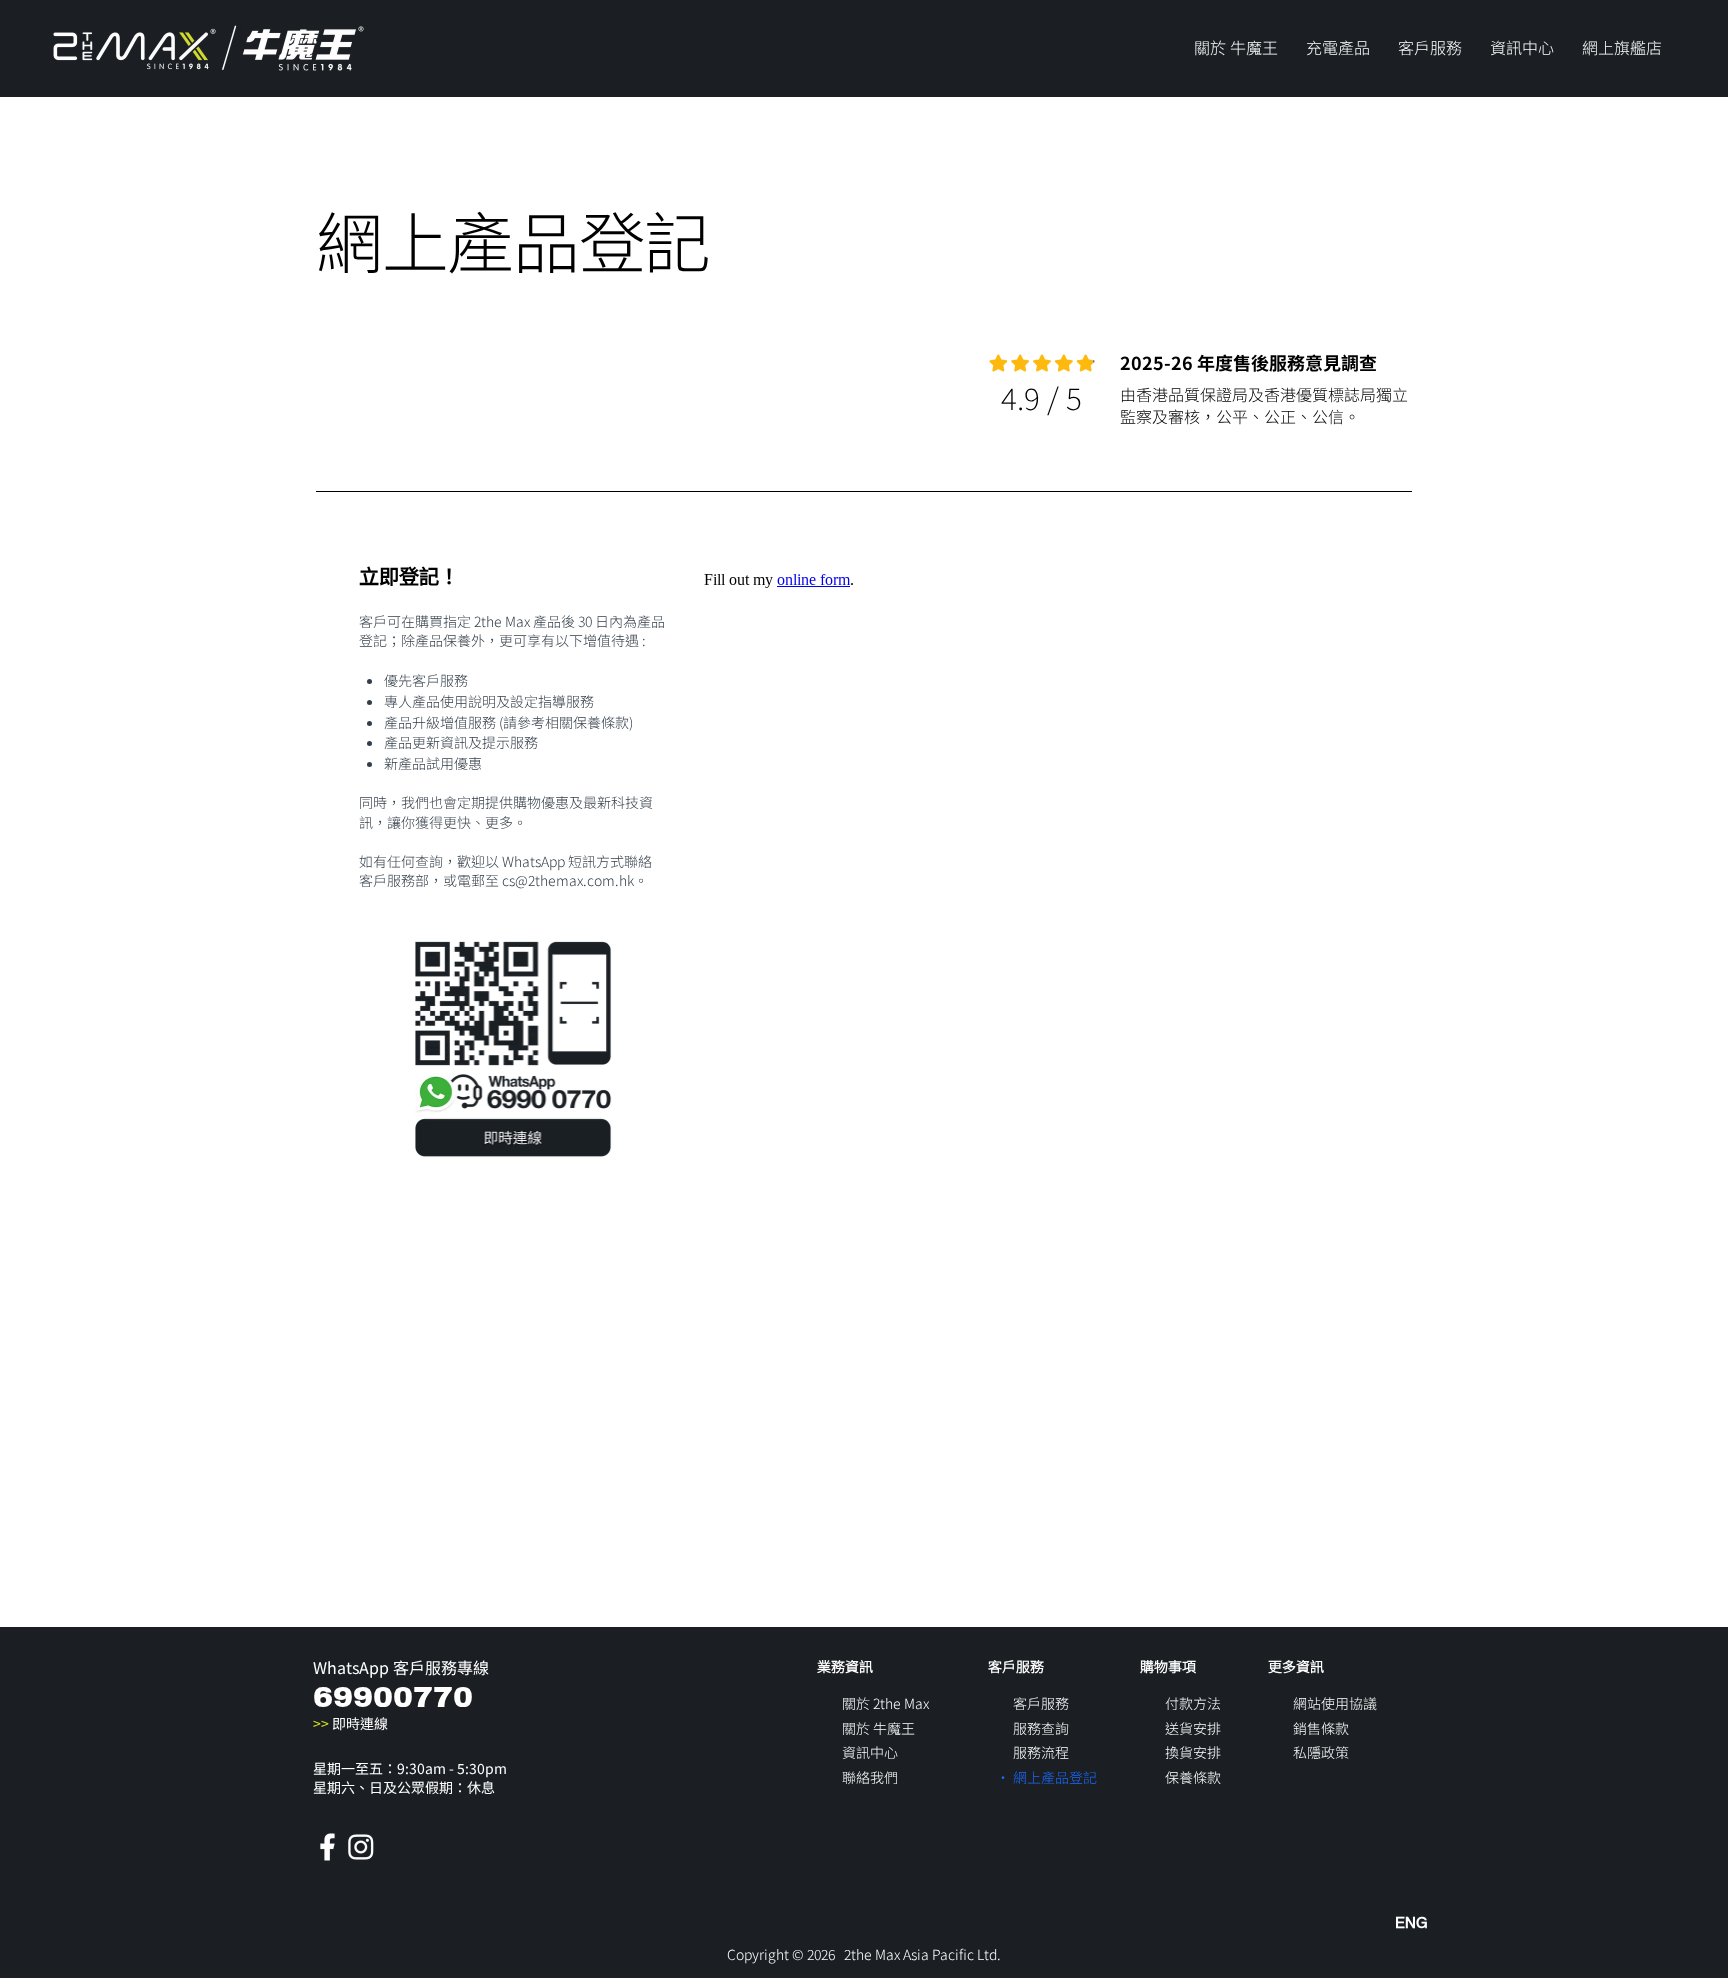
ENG (1411, 1922)
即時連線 (350, 1723)
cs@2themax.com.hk (568, 880)
